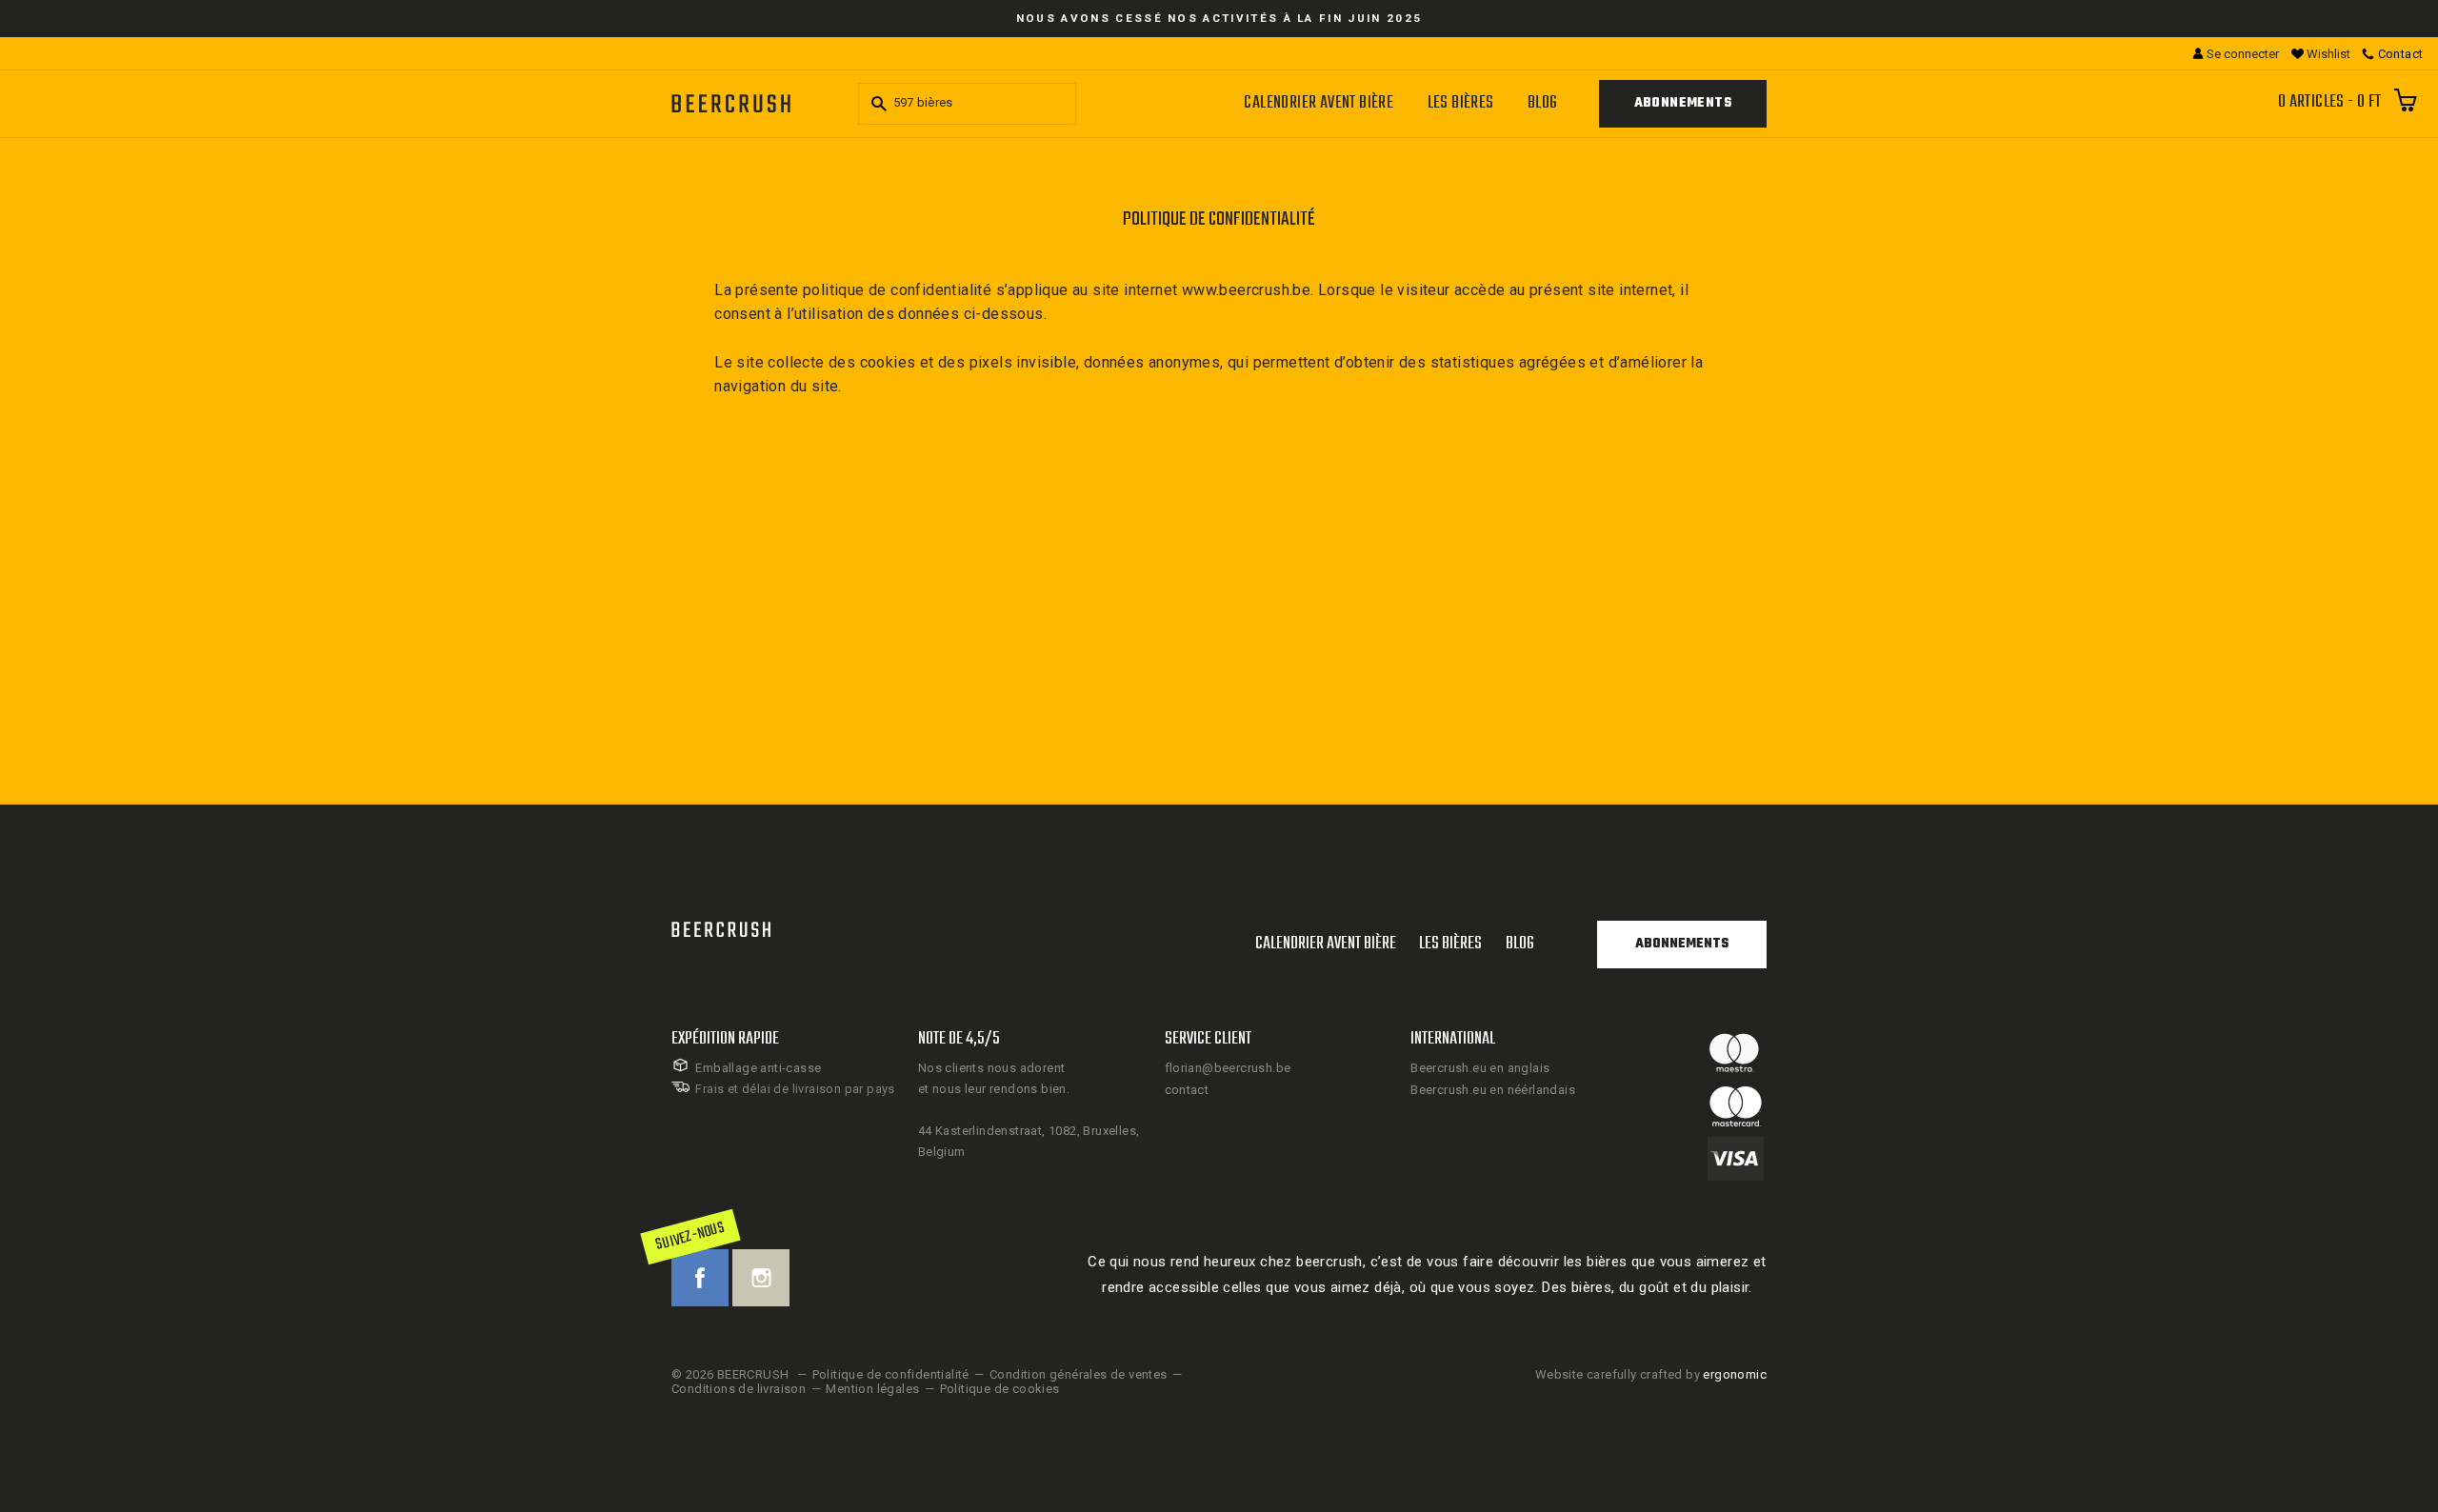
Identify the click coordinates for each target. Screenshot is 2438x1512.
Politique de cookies (1000, 1389)
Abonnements (1683, 103)
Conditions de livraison (739, 1389)
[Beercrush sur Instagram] (761, 1278)
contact (1187, 1090)
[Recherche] (876, 104)
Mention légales (872, 1389)
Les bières (1461, 103)
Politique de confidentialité (891, 1374)
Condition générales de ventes (1079, 1374)
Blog (1543, 103)
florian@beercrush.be (1228, 1068)
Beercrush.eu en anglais (1480, 1068)
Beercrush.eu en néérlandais (1493, 1090)
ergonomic (1735, 1374)
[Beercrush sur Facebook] (700, 1278)
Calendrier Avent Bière (1319, 103)
